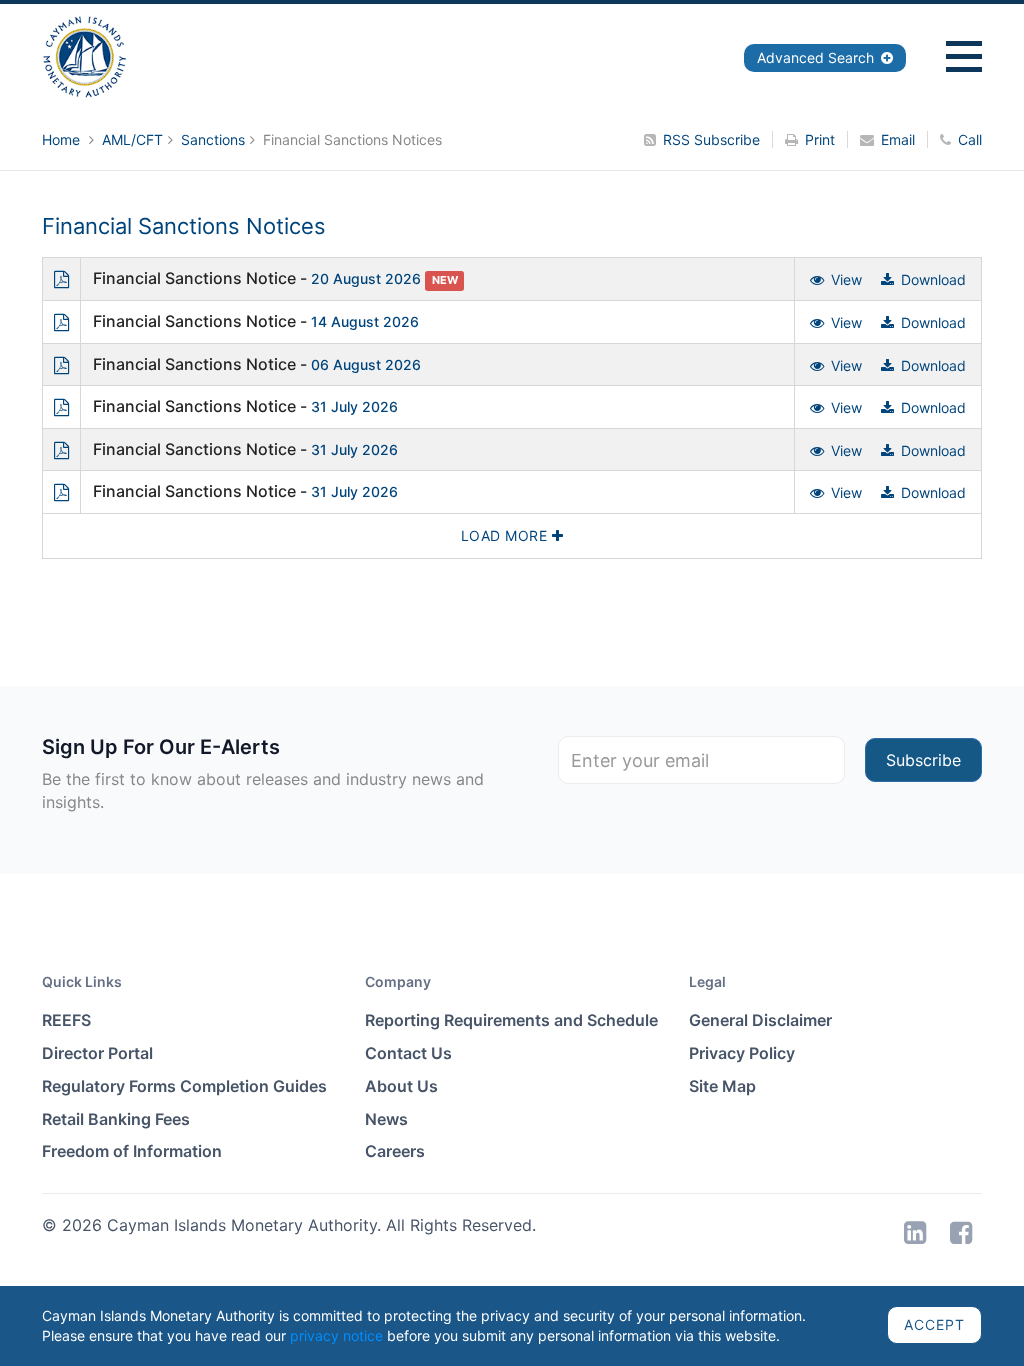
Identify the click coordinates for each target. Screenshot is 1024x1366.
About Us (401, 1086)
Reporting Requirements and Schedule (511, 1020)
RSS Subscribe (711, 139)
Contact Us (408, 1053)
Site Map (722, 1086)
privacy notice (336, 1335)
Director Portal (97, 1053)
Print (820, 139)
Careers (395, 1151)
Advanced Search (817, 57)
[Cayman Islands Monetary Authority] (84, 55)
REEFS (66, 1020)
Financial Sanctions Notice (194, 278)
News (386, 1119)
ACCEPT (934, 1324)
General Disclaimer (760, 1020)
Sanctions (213, 139)
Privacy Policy (742, 1053)
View (846, 279)
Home (63, 139)
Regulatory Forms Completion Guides (184, 1086)
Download (933, 279)
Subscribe (923, 760)
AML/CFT (132, 139)
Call (970, 139)
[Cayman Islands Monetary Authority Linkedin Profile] (915, 1232)
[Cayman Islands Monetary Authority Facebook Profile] (961, 1232)
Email (898, 139)
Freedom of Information (132, 1151)
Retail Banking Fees (116, 1119)
